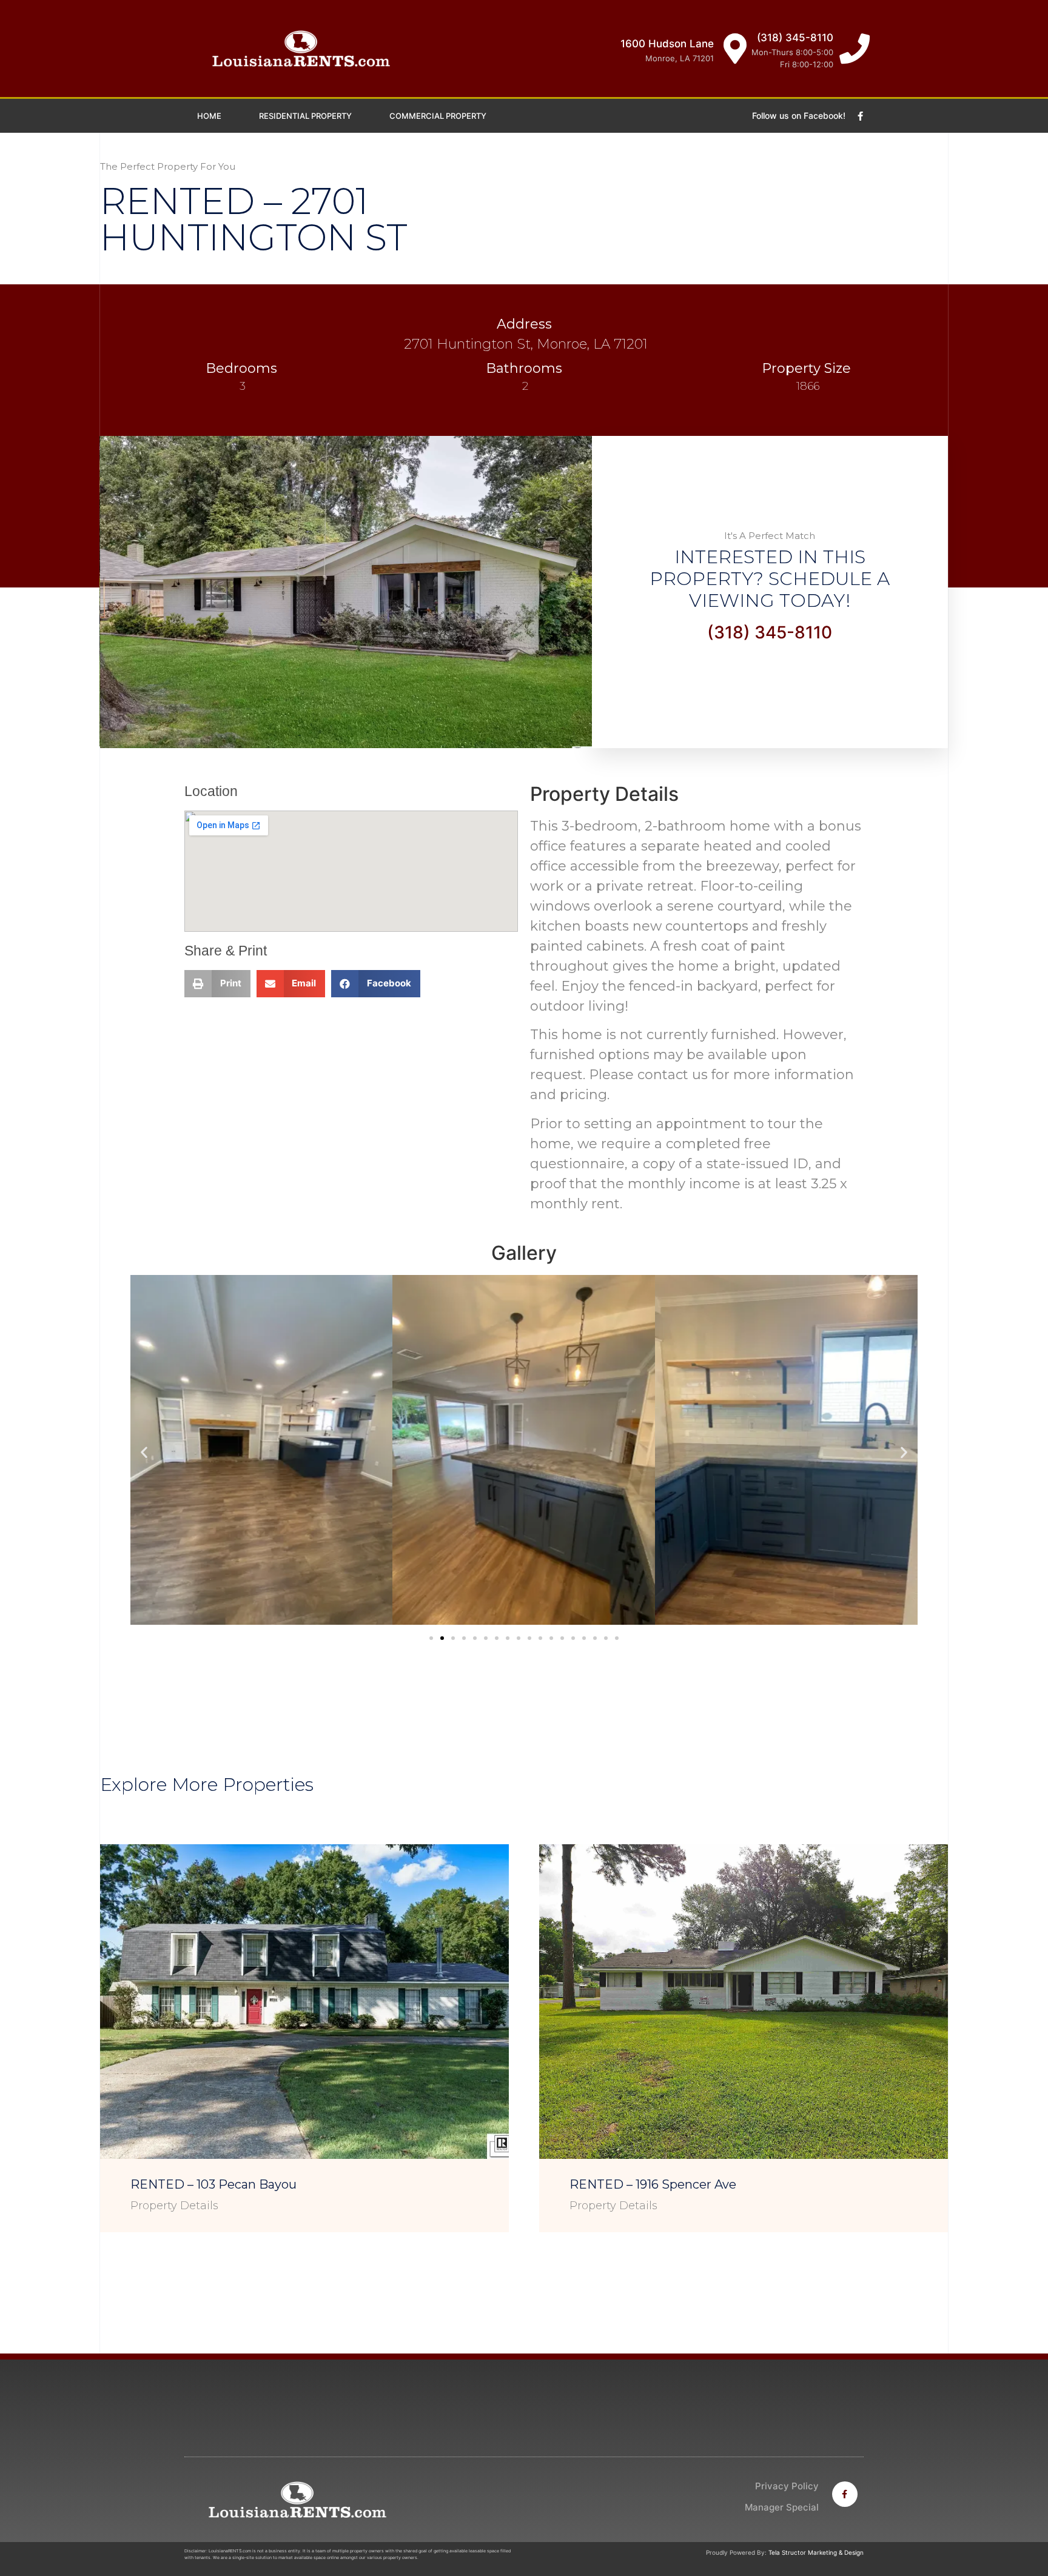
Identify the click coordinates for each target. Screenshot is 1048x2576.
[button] (431, 1638)
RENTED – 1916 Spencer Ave (653, 2184)
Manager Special (782, 2507)
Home (209, 116)
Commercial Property (438, 116)
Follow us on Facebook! (799, 115)
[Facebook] (861, 116)
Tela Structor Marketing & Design (816, 2552)
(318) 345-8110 (795, 38)
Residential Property (305, 116)
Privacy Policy (787, 2486)
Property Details (174, 2206)
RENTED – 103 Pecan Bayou (213, 2184)
